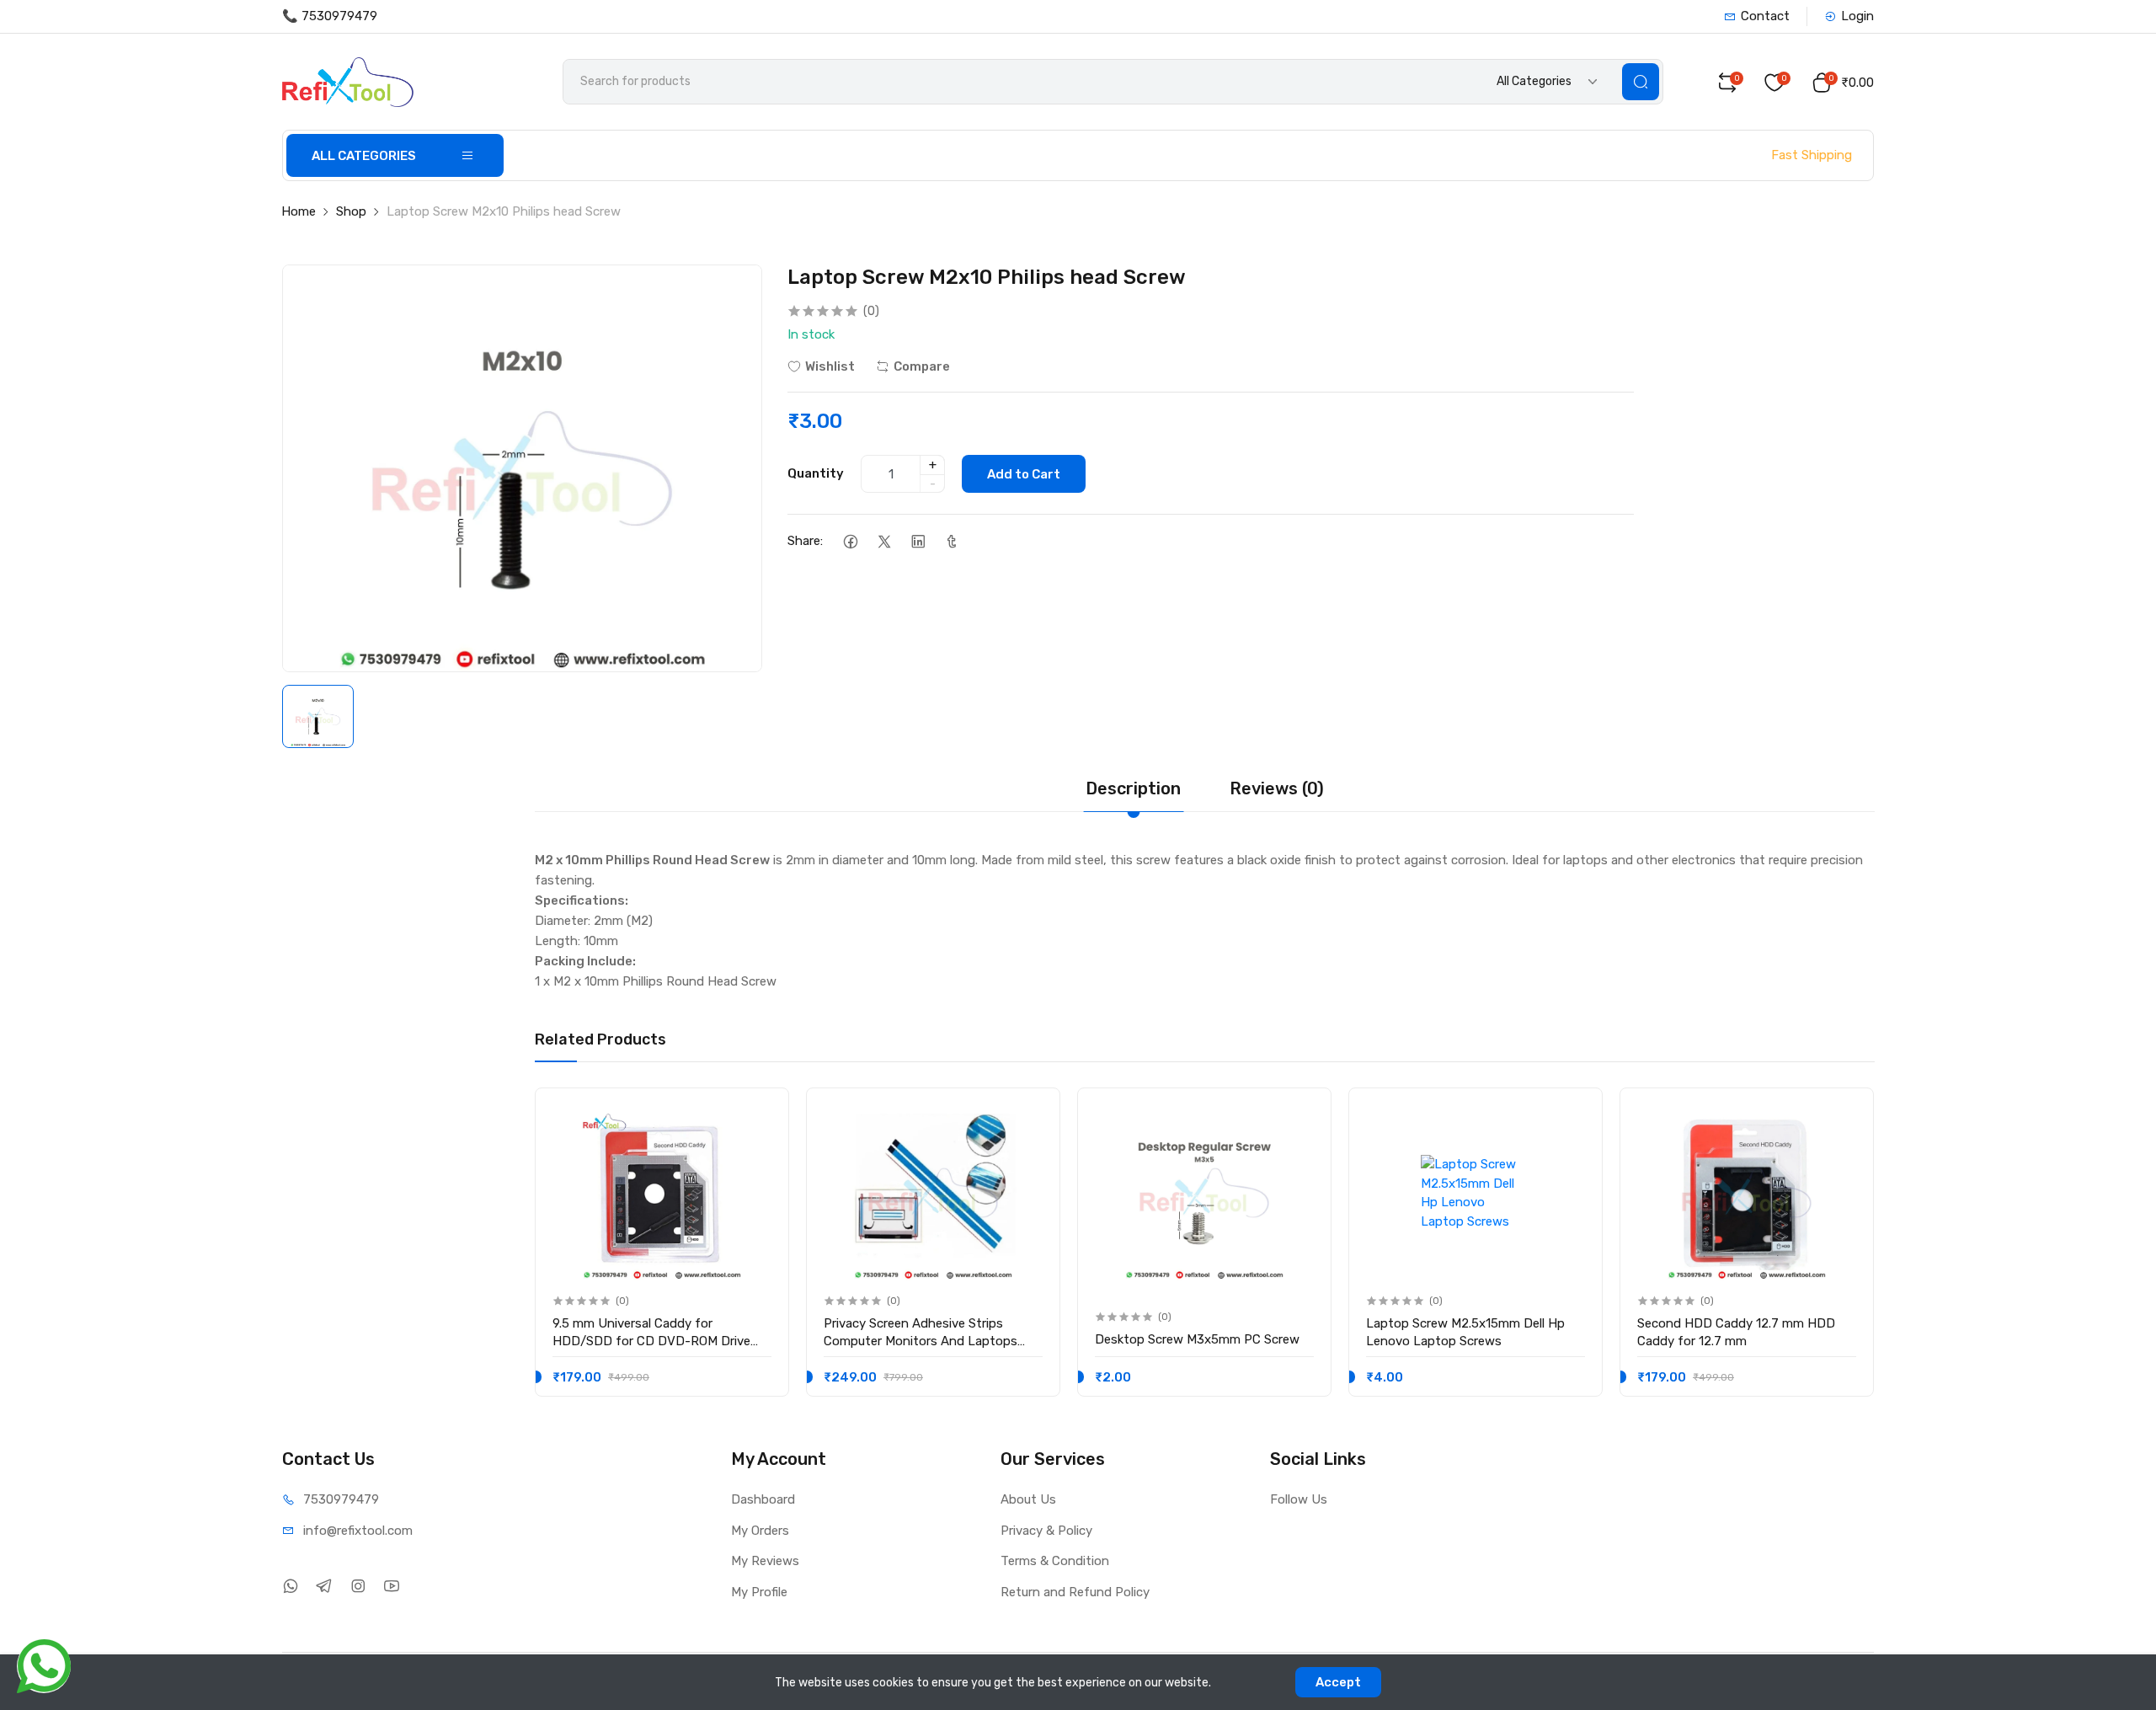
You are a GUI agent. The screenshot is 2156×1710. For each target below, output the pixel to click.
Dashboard (763, 1499)
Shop (351, 211)
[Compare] (758, 1149)
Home (299, 211)
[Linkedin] (918, 541)
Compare (922, 366)
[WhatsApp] (290, 1586)
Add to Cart (1024, 474)
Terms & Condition (1055, 1561)
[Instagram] (358, 1586)
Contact (1765, 16)
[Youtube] (391, 1586)
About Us (1028, 1499)
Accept (1338, 1682)
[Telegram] (324, 1586)
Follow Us (1299, 1499)
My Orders (760, 1531)
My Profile (759, 1592)
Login (1857, 16)
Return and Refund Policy (1075, 1592)
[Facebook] (850, 541)
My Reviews (765, 1561)
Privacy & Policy (1046, 1531)
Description (1133, 788)
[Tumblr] (951, 541)
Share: (805, 541)
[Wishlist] (758, 1115)
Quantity (816, 473)
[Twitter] (884, 541)
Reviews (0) (1277, 788)
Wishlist (830, 366)
